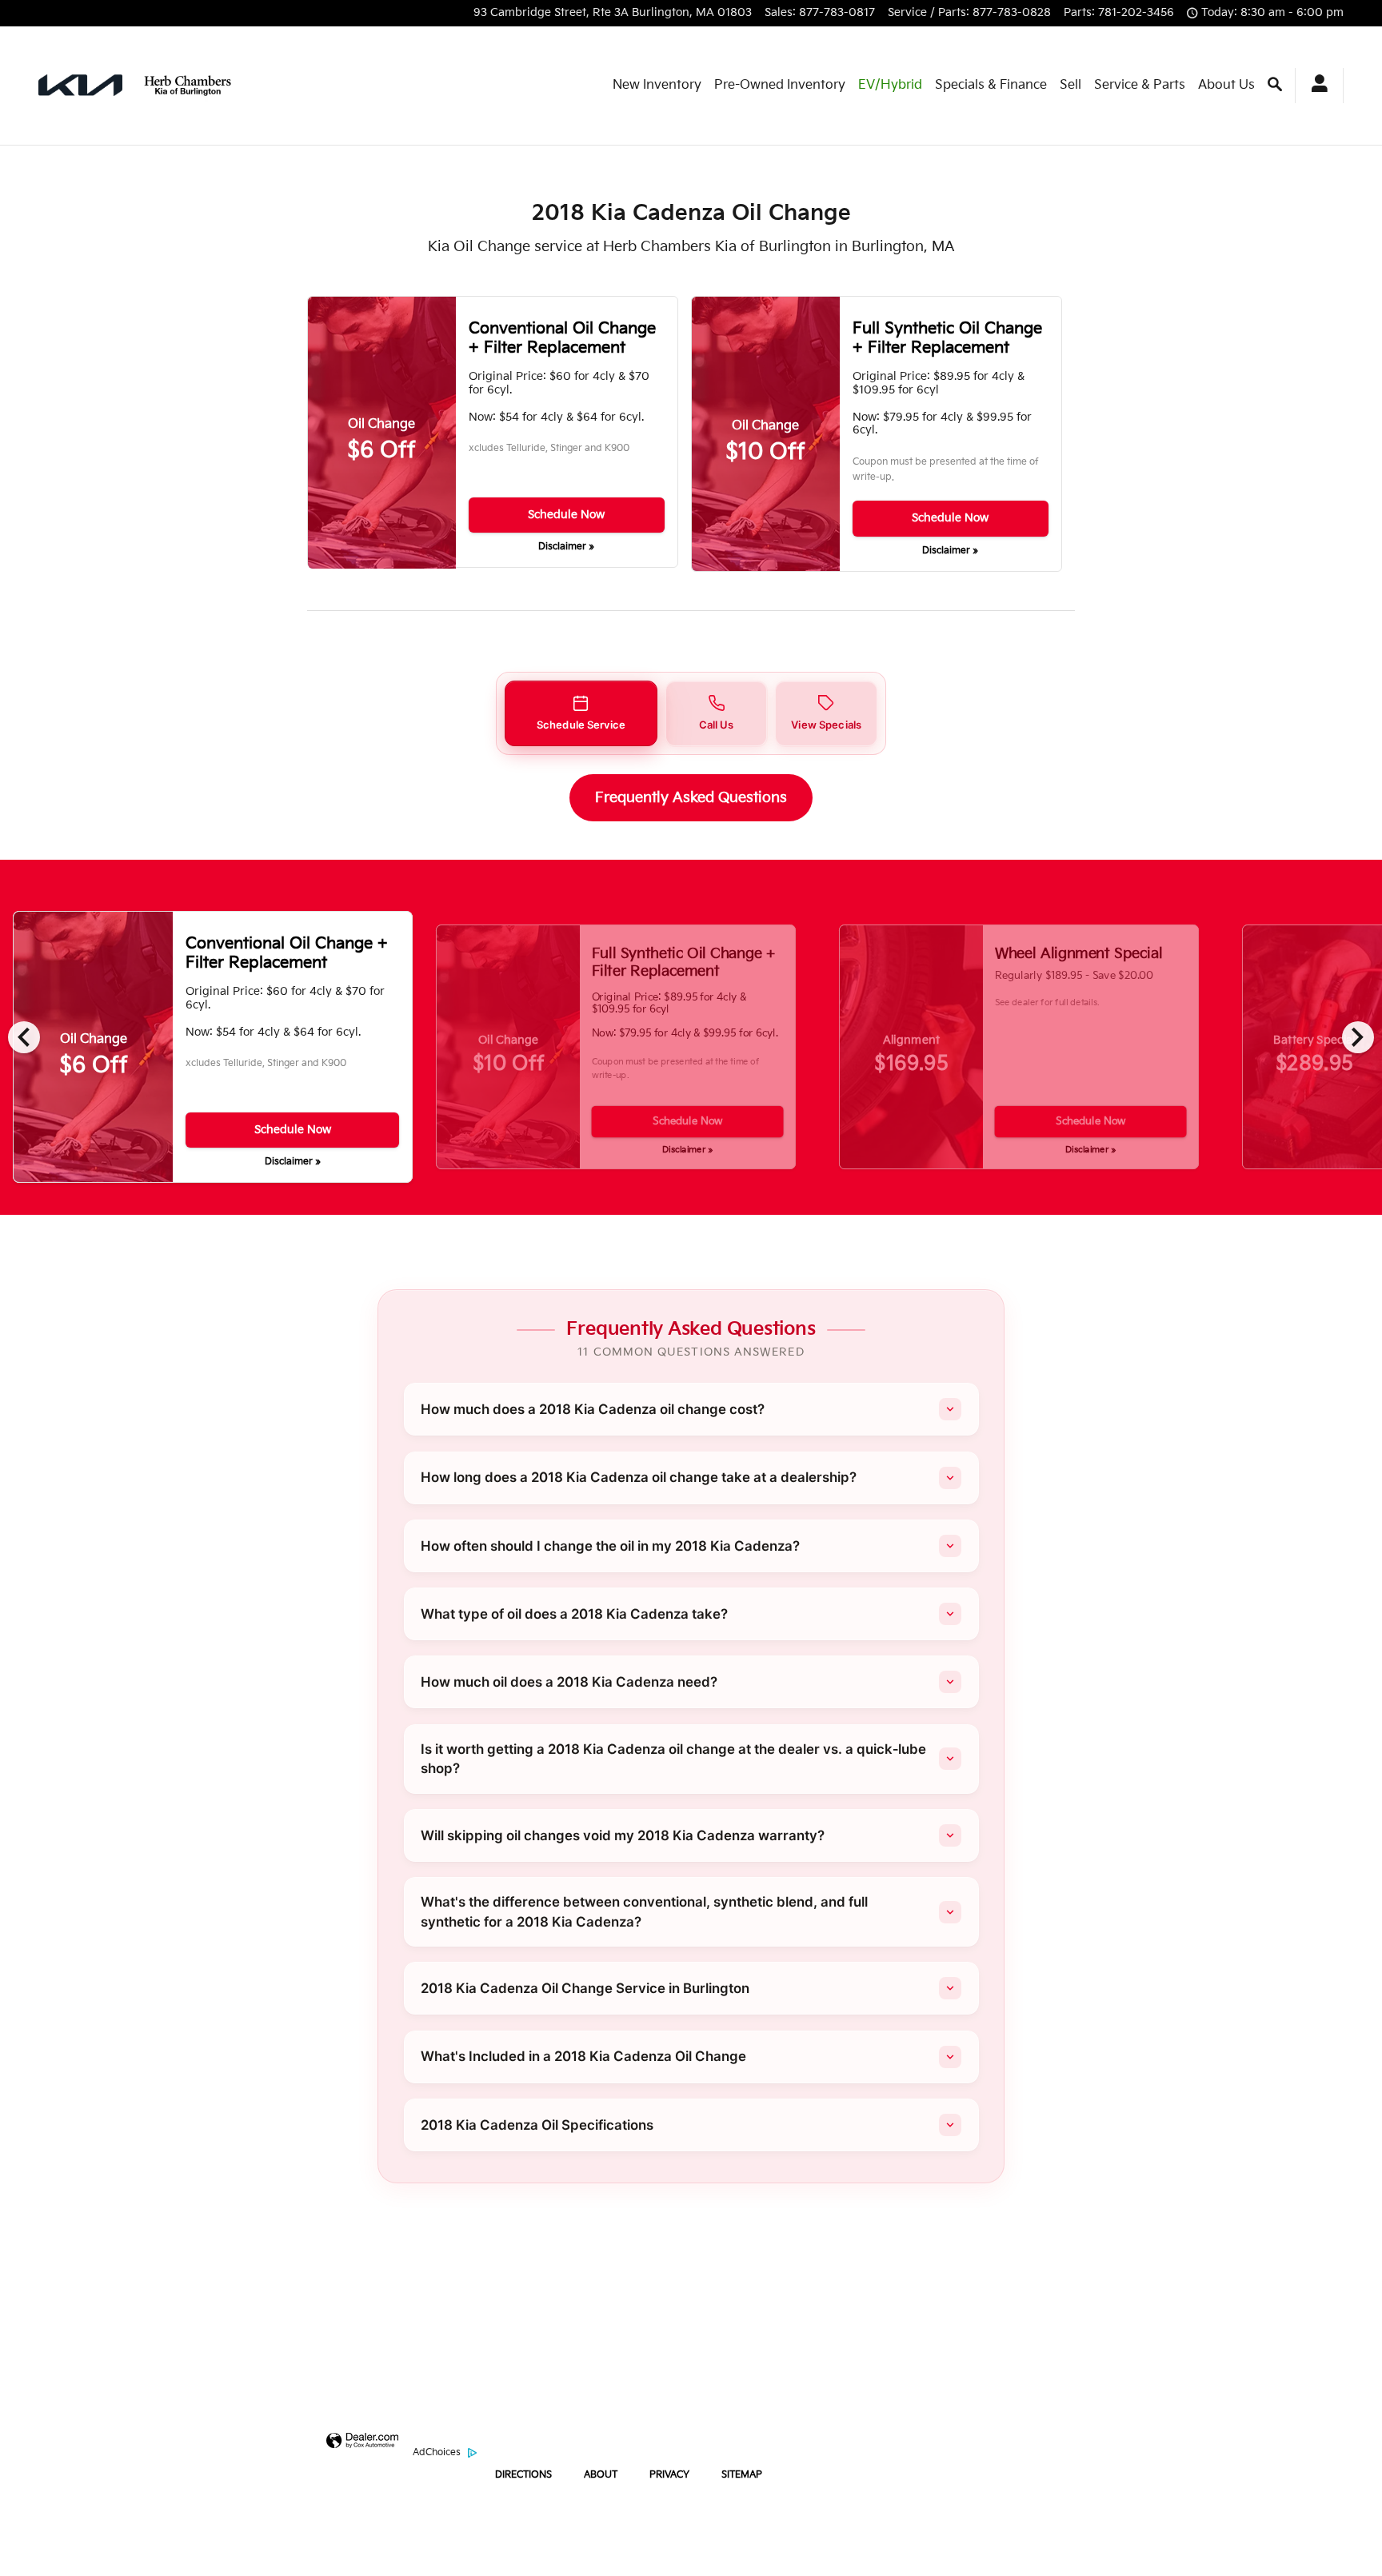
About (601, 2475)
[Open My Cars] (1313, 86)
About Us (1226, 85)
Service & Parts (1140, 85)
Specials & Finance (991, 85)
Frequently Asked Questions (691, 798)
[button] (581, 714)
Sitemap (742, 2475)
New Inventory (657, 85)
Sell (1070, 85)
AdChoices (437, 2452)
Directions (523, 2475)
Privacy (669, 2475)
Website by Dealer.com (362, 2453)
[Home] (80, 85)
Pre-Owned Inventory (780, 85)
